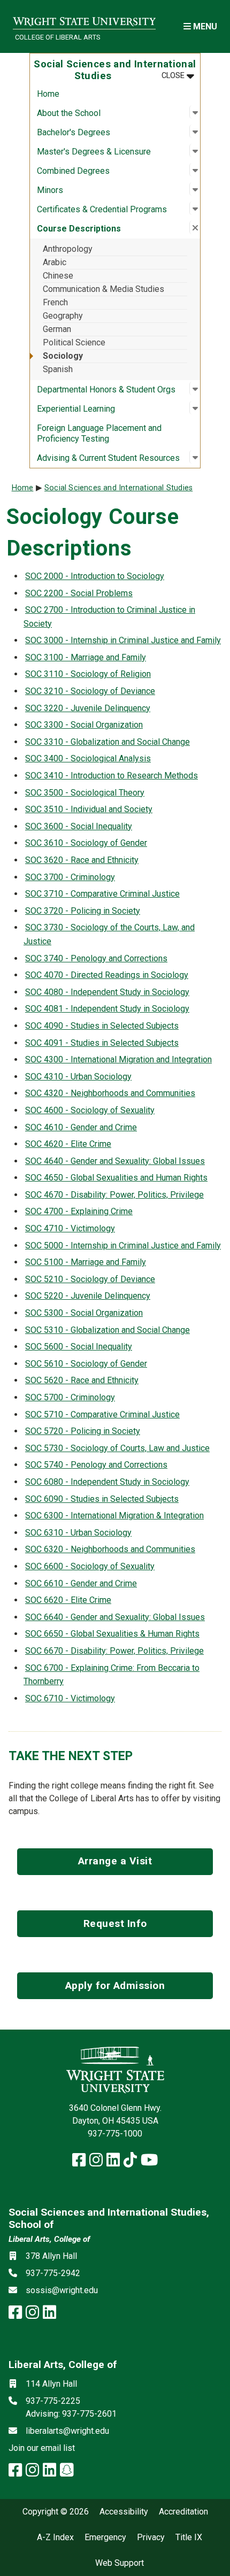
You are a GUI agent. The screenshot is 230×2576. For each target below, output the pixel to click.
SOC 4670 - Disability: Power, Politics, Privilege (114, 1195)
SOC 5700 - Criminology (70, 1397)
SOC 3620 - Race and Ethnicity (82, 860)
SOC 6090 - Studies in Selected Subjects (102, 1499)
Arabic (55, 262)
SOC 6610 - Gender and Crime (81, 1583)
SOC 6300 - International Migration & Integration (114, 1515)
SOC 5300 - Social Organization (84, 1313)
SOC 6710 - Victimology (70, 1698)
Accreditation (183, 2512)
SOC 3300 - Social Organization (84, 725)
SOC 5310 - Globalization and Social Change (108, 1330)
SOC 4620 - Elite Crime (68, 1144)
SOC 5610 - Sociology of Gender (86, 1364)
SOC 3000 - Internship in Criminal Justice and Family (123, 640)
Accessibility (124, 2512)
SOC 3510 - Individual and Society (89, 809)
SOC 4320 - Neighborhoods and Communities (110, 1093)
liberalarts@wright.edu (67, 2431)
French (55, 302)
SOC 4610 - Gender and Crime (81, 1127)
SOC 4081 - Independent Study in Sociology (107, 1009)
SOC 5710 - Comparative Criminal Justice (102, 1414)
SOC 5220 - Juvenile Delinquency (88, 1296)
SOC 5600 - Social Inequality (79, 1347)
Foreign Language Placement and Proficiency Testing (99, 433)
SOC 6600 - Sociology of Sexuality (90, 1566)
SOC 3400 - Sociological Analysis (88, 758)
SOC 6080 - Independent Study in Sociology (107, 1482)
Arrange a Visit (115, 1861)
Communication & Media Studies (103, 289)
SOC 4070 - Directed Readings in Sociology (107, 975)
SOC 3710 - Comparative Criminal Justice (102, 894)
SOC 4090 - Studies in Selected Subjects (102, 1026)
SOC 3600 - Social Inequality (79, 826)
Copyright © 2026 (56, 2512)
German (57, 329)
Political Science (74, 342)
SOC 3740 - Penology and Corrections (96, 958)
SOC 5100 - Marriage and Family (86, 1262)
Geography (63, 316)
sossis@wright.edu (62, 2290)
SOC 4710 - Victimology (70, 1228)
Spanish (58, 369)
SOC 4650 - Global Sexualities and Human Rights (116, 1178)
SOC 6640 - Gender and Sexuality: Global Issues (115, 1617)
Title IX (189, 2538)
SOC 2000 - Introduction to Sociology (95, 576)
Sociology (63, 356)
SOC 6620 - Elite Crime (68, 1600)
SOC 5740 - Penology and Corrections (96, 1465)
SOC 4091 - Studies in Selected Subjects (102, 1043)
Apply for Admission (115, 1985)
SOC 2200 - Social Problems (79, 593)
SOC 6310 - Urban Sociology (78, 1533)
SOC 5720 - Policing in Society (83, 1431)
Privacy (151, 2538)
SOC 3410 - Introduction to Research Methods (112, 776)
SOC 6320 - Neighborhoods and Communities (110, 1549)
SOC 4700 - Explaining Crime (79, 1211)
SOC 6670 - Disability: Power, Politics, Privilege (114, 1651)
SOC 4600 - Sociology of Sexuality (90, 1110)
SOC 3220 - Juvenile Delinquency (88, 708)
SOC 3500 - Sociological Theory (85, 793)
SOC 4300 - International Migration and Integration (118, 1059)
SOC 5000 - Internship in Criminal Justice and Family (123, 1245)
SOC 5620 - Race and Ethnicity (82, 1380)
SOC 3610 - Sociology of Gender (86, 843)
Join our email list (42, 2448)
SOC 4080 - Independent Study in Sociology (107, 992)
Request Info (115, 1923)
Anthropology (68, 249)
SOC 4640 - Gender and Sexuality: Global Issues (115, 1161)
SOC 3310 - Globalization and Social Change (108, 742)
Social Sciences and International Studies (118, 488)
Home (48, 94)
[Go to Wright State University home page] (84, 20)
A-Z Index (55, 2538)
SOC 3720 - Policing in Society (83, 911)
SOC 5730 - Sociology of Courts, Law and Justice (117, 1448)
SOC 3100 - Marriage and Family (86, 657)
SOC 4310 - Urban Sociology (78, 1077)
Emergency (105, 2538)
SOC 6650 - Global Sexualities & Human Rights (112, 1634)
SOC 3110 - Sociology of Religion (88, 674)
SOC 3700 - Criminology (70, 877)
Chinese (58, 276)
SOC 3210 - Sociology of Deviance (90, 691)
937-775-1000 (115, 2134)
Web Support (120, 2563)
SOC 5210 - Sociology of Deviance (90, 1279)
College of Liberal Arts (57, 37)
